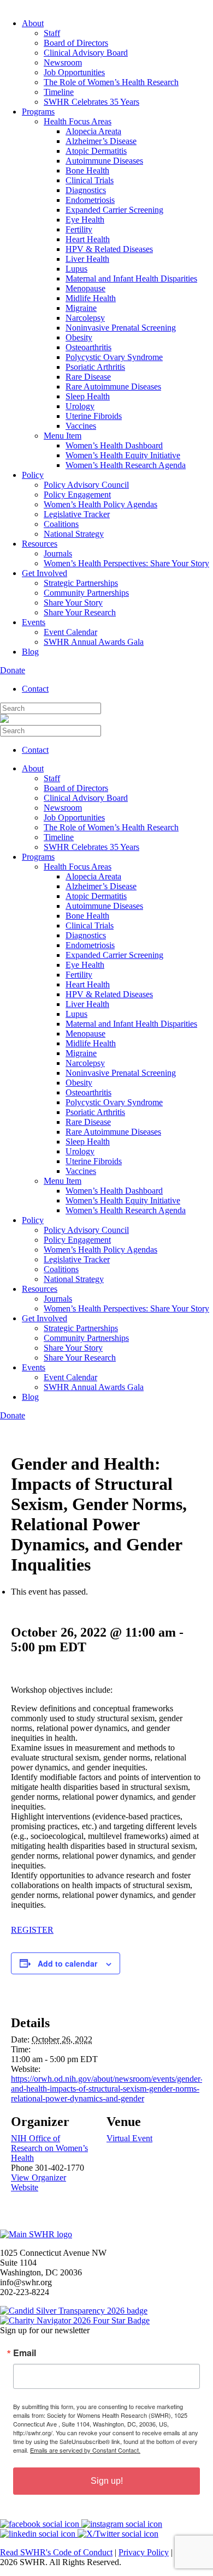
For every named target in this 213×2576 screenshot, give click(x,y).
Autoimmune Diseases (104, 161)
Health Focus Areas (78, 121)
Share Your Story (73, 603)
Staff (52, 33)
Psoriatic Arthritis (95, 367)
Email (25, 2353)
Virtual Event (129, 2138)
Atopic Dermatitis (96, 151)
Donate (13, 670)
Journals (58, 553)
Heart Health (88, 239)
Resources (40, 544)
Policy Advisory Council (86, 485)
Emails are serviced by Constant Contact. (85, 2450)
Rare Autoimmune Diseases (113, 387)
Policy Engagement (77, 495)
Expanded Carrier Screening (114, 210)
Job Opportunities (74, 72)
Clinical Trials (90, 180)
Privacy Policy (144, 2552)
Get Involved (45, 573)
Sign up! (107, 2481)
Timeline (59, 92)
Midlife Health (91, 298)
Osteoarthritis (88, 347)
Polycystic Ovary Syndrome (114, 357)
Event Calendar (70, 632)
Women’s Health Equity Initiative (123, 455)
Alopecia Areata (93, 131)
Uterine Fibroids (94, 416)
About (33, 23)
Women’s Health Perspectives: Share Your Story (126, 563)
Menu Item (63, 436)
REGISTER (32, 1930)
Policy (33, 475)
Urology (80, 406)
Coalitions (61, 524)
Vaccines (81, 426)
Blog (30, 652)
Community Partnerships (86, 593)
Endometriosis (90, 200)
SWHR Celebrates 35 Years (91, 102)
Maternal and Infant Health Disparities (131, 278)
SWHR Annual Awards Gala (94, 642)
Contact (35, 689)
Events (34, 622)
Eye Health (85, 220)
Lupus (76, 269)
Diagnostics (86, 190)
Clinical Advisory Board (86, 53)
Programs (38, 112)
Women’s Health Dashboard (114, 445)
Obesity (79, 337)
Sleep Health (88, 396)
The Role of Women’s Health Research (111, 82)
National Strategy (74, 534)
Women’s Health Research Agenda (126, 465)
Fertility (79, 229)
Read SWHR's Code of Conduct (56, 2552)
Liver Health (87, 259)
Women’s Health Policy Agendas (100, 504)
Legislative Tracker (77, 514)
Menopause (85, 288)
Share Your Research (80, 612)
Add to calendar (67, 1963)
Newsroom (63, 62)
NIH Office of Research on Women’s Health (49, 2148)
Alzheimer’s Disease (101, 141)
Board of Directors (76, 43)
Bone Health (87, 170)
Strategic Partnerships (81, 583)
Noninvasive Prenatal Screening (121, 328)
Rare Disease (88, 377)
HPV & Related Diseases (109, 249)
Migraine (81, 308)
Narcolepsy (85, 318)
